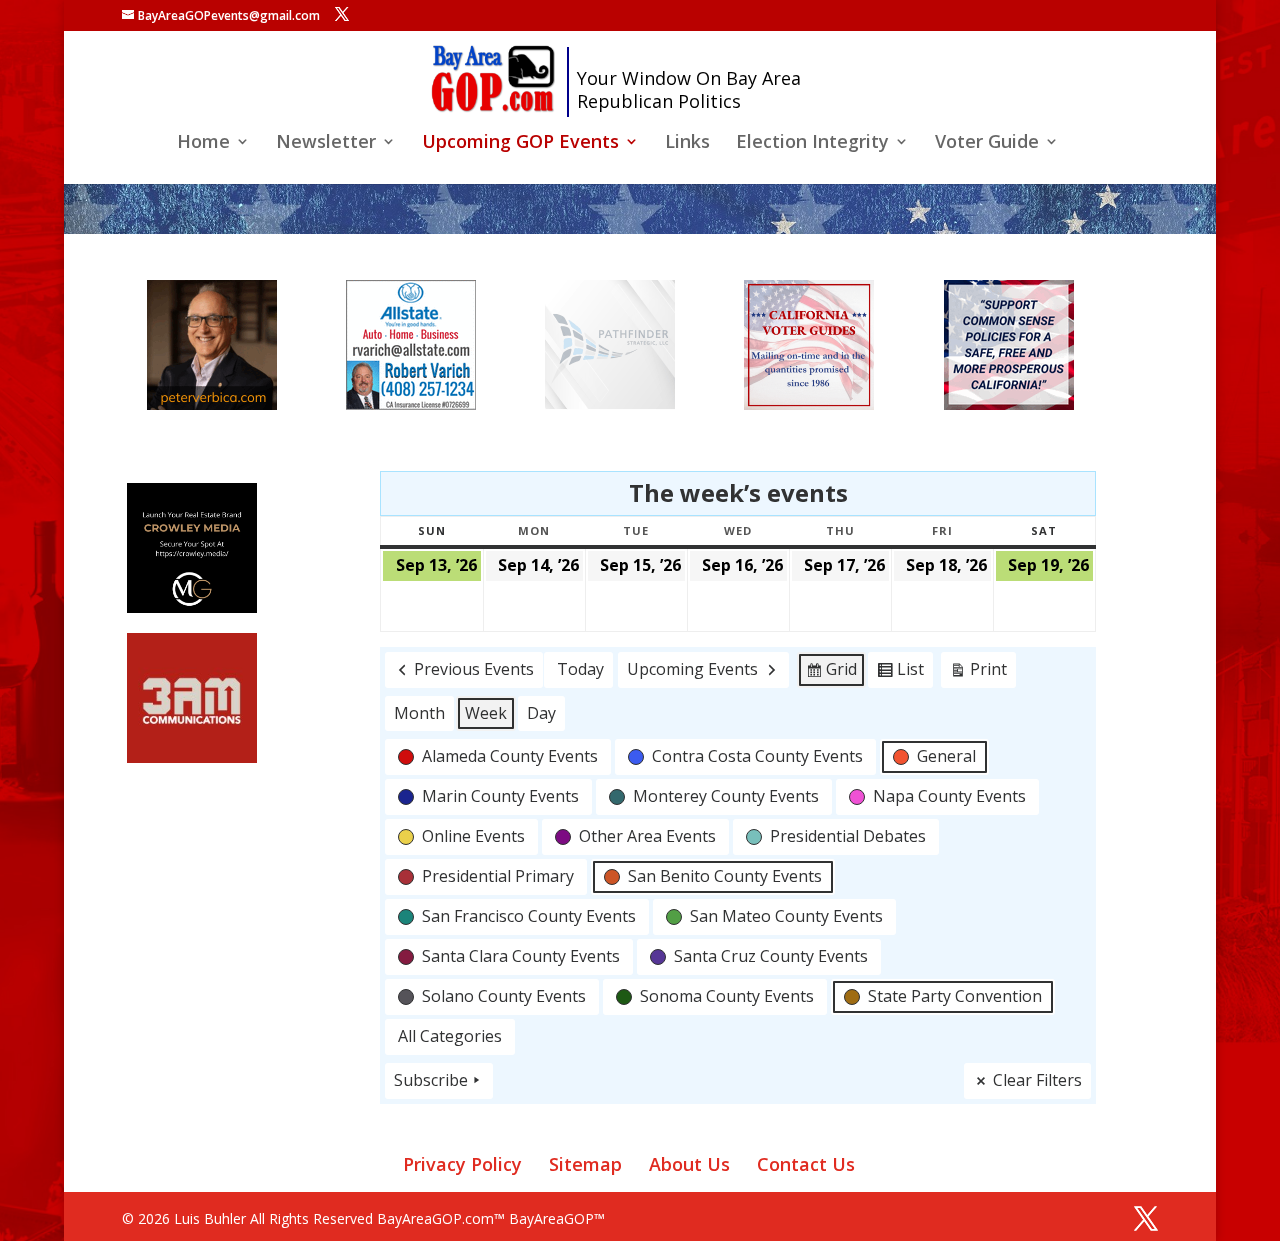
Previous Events (474, 669)
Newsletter (326, 143)
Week (486, 713)
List (900, 673)
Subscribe (431, 1080)
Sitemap (585, 1164)
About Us (689, 1164)
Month (419, 713)
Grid (831, 673)
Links (687, 143)
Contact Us (806, 1164)
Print (978, 673)
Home (203, 143)
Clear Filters (1037, 1080)
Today (580, 669)
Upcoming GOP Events (520, 143)
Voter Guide (987, 143)
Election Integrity (812, 143)
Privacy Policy (462, 1164)
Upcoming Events (692, 669)
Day (541, 713)
